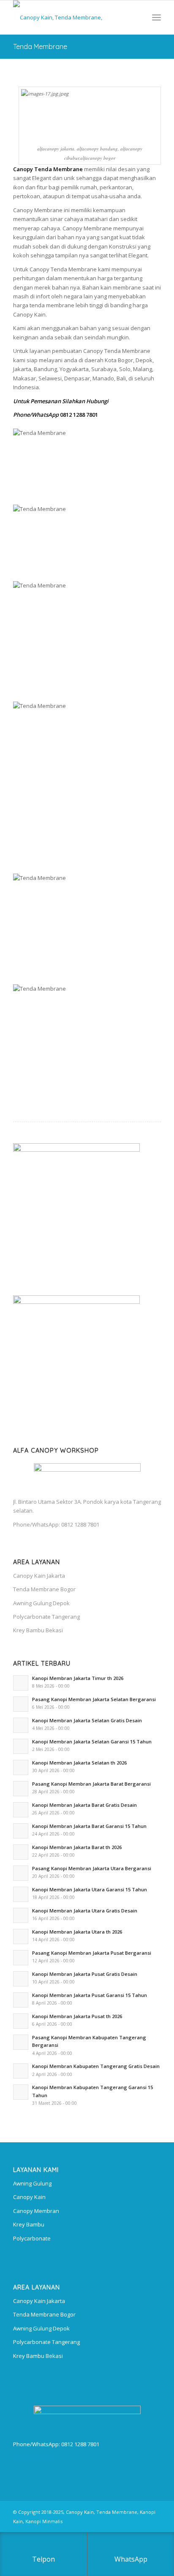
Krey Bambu (29, 2224)
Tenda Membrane (40, 46)
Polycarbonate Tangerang (46, 1617)
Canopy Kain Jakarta (39, 1576)
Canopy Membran (36, 2211)
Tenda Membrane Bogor (44, 1589)
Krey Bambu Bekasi (38, 1630)
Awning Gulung (32, 2183)
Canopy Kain (29, 2197)
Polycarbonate (32, 2238)
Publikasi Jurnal (33, 2458)
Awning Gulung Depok (41, 1603)
